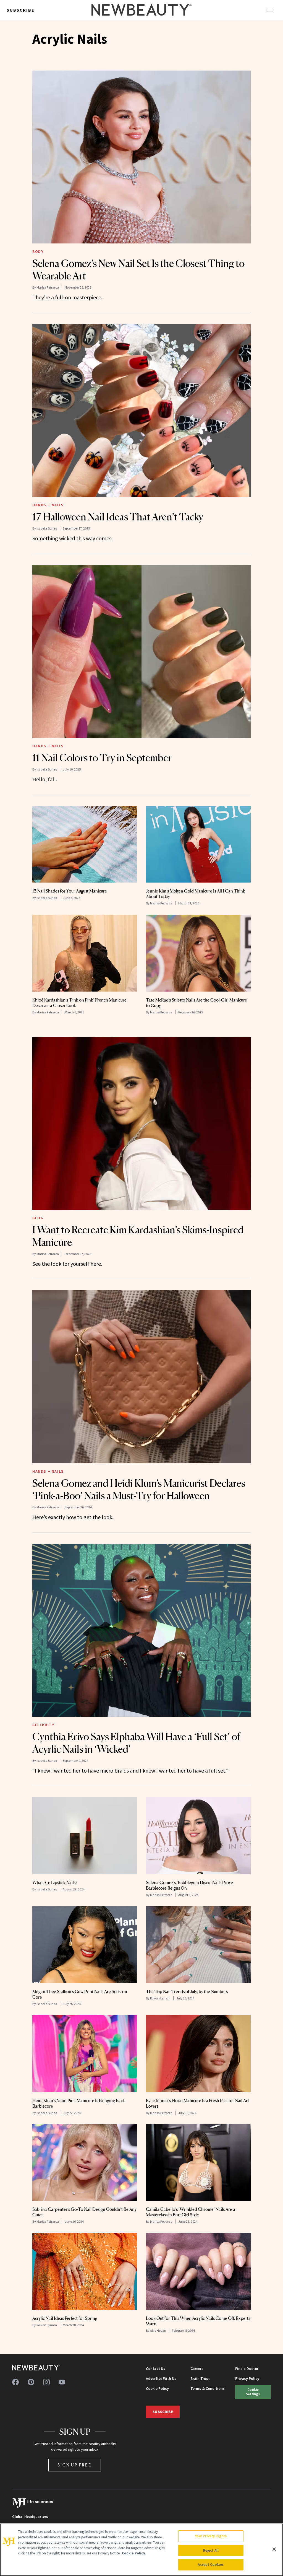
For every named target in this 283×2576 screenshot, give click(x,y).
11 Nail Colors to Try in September (102, 758)
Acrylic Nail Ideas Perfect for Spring (65, 2318)
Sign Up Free (75, 2465)
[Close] (274, 2549)
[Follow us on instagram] (46, 2382)
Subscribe (21, 10)
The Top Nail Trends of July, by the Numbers (187, 1991)
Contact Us (156, 2369)
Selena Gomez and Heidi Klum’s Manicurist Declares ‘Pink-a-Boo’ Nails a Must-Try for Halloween (139, 1489)
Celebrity (43, 1725)
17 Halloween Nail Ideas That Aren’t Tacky (118, 517)
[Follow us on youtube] (62, 2382)
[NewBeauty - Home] (141, 10)
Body (38, 251)
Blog (38, 1218)
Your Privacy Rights (211, 2536)
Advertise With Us (161, 2378)
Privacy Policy (247, 2378)
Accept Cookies (211, 2565)
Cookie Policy (157, 2388)
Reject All (211, 2550)
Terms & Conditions (208, 2388)
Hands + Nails (48, 505)
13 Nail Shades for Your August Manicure (70, 891)
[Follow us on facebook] (15, 2382)
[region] (141, 2550)
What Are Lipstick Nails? (55, 1882)
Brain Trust (200, 2378)
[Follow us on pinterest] (31, 2382)
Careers (197, 2369)
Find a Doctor (247, 2369)
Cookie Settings (253, 2392)
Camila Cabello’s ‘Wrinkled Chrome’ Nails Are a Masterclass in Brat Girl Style (191, 2212)
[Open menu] (270, 10)
